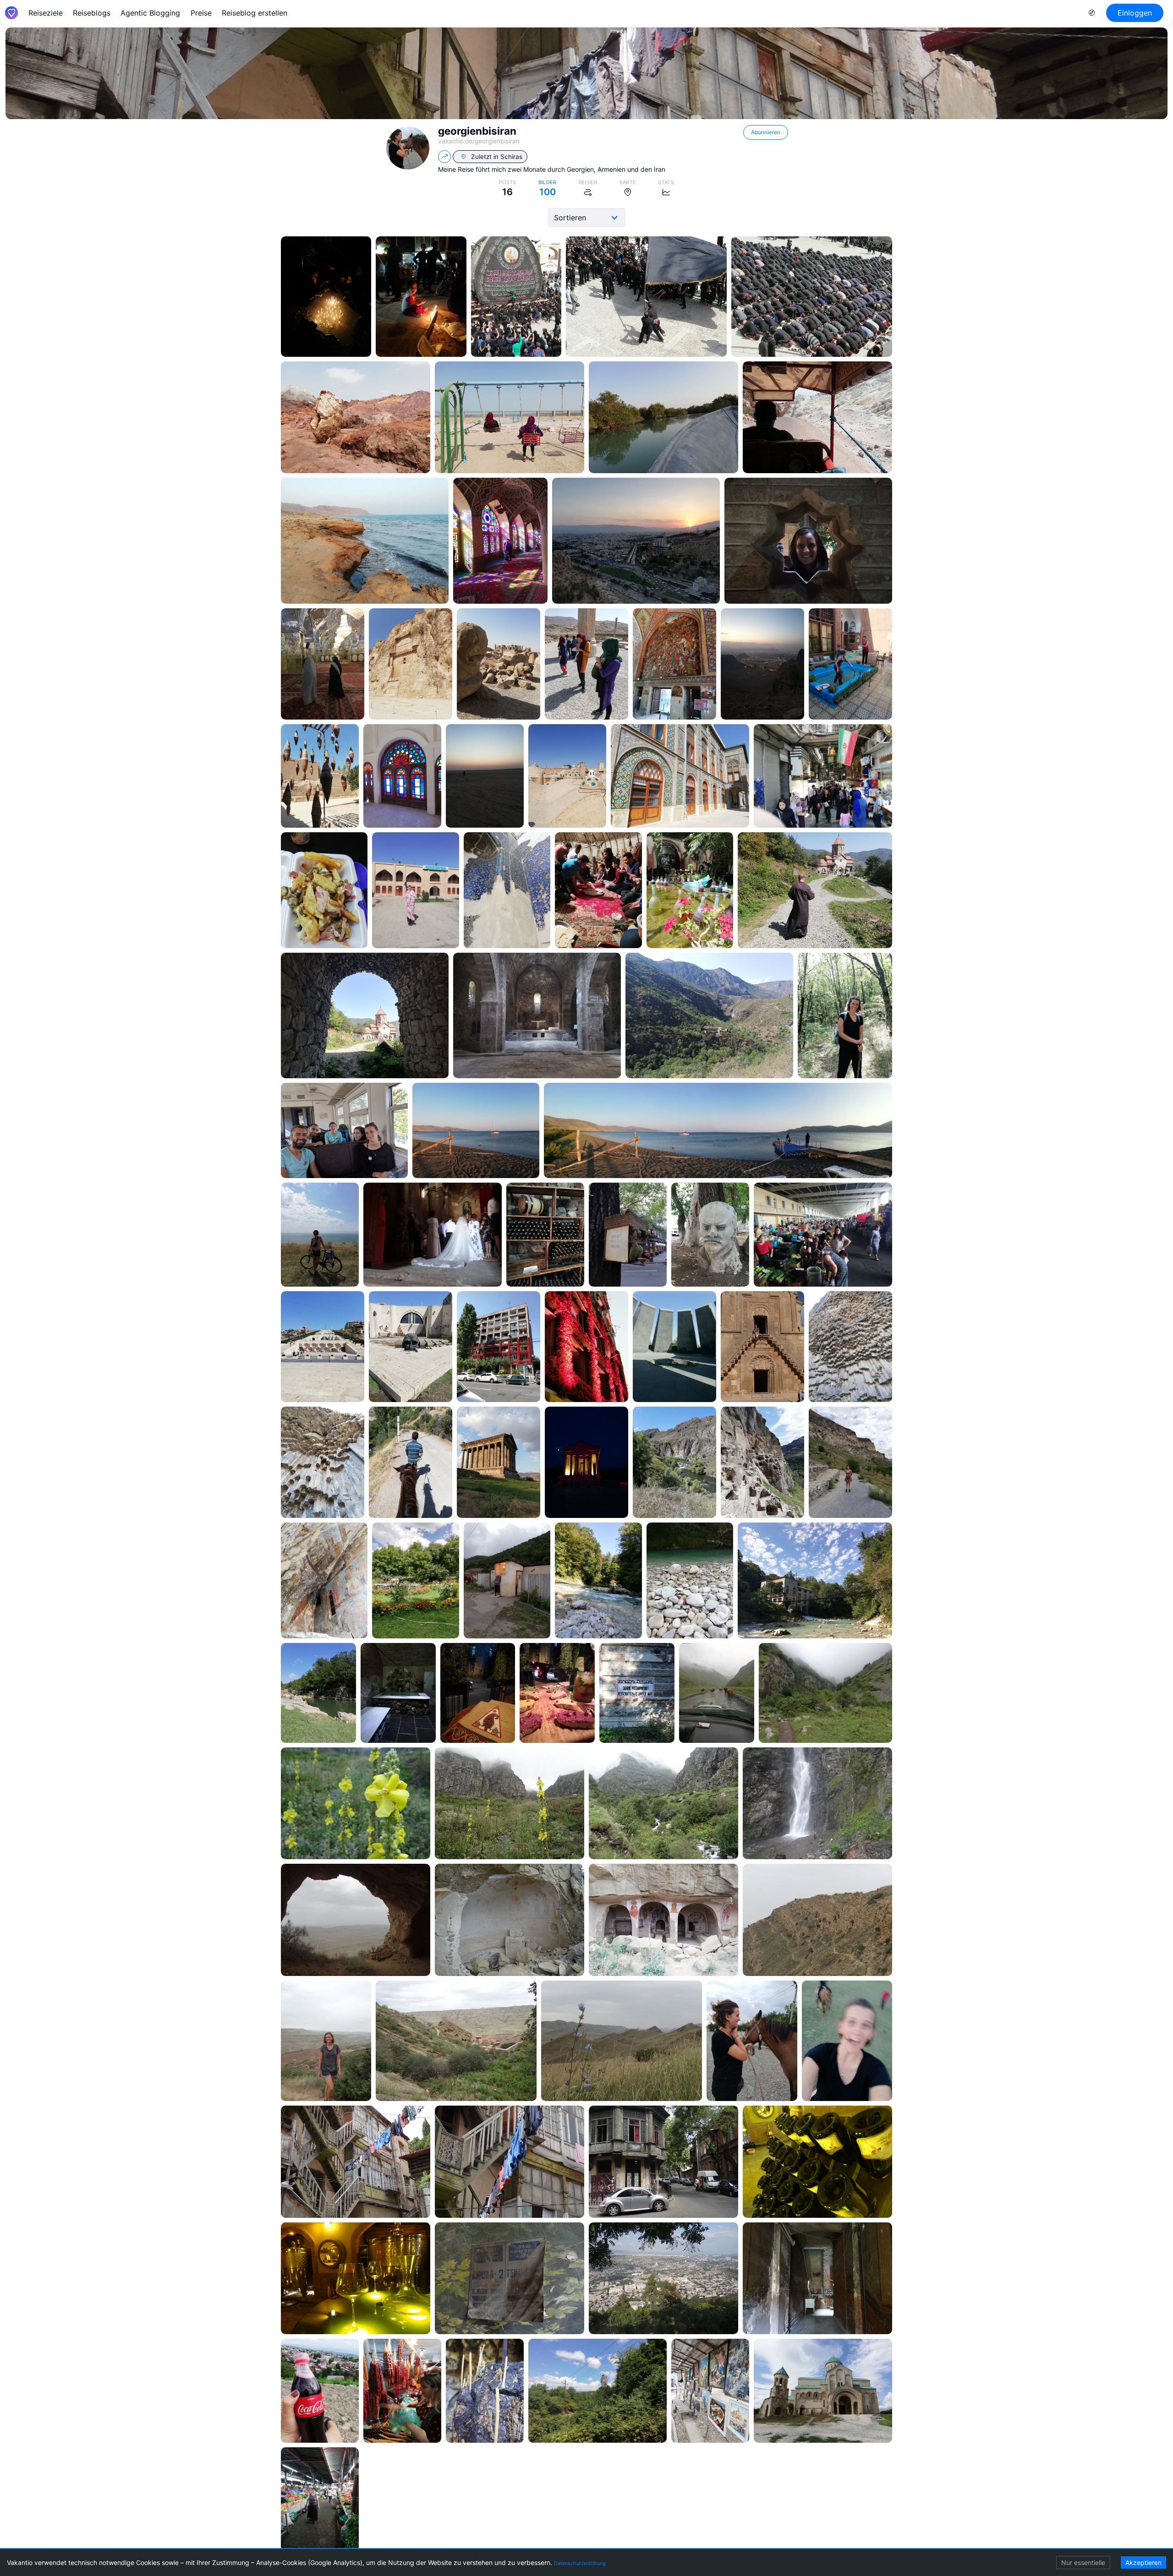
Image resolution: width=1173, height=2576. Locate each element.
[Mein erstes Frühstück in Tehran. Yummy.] (324, 890)
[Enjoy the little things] (628, 1235)
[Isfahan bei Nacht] (762, 664)
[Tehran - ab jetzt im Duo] (680, 776)
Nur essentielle (1083, 2562)
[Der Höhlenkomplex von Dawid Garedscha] (817, 1920)
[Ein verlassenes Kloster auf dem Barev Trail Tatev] (537, 1016)
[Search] (1092, 13)
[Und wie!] (586, 1347)
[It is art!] (320, 776)
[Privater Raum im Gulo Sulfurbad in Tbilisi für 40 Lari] (398, 1693)
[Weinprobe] (356, 2279)
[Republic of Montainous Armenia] (815, 890)
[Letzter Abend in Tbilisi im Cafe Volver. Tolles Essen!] (478, 1693)
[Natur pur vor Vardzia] (674, 1462)
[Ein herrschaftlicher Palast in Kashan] (402, 776)
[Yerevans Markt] (823, 1235)
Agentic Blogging (150, 13)
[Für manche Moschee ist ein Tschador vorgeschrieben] (415, 890)
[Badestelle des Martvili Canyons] (598, 1580)
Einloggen (1135, 13)
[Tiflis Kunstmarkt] (710, 2391)
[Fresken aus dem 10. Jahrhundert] (510, 1920)
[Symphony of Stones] (850, 1347)
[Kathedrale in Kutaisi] (823, 2391)
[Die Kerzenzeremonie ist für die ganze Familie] (421, 297)
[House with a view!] (815, 1580)
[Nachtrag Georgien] (762, 1462)
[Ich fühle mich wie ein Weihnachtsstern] (808, 541)
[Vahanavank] (365, 1016)
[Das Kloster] (456, 2041)
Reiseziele (46, 13)
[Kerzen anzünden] (485, 2391)
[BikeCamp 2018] (344, 1130)
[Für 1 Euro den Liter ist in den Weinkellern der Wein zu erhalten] (817, 2162)
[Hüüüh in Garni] (411, 1462)
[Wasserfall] (817, 1804)
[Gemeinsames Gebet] (812, 297)
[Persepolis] (499, 664)
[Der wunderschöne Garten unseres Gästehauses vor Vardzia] (415, 1580)
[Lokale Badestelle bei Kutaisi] (318, 1693)
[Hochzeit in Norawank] (433, 1235)
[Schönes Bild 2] (510, 1804)
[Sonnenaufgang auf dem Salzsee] (485, 776)
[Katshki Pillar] (597, 2391)
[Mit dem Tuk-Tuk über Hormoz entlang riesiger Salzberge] (817, 418)
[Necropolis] (411, 664)
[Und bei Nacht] (586, 1462)
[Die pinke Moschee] (500, 541)
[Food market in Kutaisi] (320, 2499)
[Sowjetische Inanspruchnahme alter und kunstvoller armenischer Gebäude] (510, 2279)
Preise (201, 13)
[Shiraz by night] (636, 541)
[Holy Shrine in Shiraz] (323, 664)
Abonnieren (766, 132)
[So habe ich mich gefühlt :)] (847, 2041)
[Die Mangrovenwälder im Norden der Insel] (663, 418)
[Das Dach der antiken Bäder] (567, 776)
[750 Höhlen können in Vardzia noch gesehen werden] (850, 1462)
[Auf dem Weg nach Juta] (717, 1693)
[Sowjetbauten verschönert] (499, 1347)
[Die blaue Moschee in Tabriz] (507, 890)
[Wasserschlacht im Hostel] (850, 664)
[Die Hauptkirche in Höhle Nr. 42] (663, 1920)
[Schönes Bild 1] (356, 1804)
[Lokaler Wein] (320, 2391)
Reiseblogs (92, 13)
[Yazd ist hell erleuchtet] (326, 297)
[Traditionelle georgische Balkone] (356, 2162)
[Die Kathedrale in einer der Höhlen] (324, 1580)
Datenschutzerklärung (580, 2563)
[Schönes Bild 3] (663, 1804)
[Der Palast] (674, 664)
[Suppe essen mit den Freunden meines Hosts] (598, 890)
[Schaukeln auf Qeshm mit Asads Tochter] (510, 418)
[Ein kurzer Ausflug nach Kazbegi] (825, 1693)
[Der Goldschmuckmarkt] (823, 776)
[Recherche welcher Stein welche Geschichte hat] (586, 664)
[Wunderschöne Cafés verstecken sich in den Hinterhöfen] (690, 890)
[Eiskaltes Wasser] (690, 1580)
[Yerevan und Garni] (545, 1235)
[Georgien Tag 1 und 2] (402, 2391)
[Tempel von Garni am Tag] (499, 1462)
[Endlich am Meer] (365, 541)
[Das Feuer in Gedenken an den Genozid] (674, 1347)
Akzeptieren (1143, 2562)
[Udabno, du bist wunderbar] (356, 1920)
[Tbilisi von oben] (663, 2279)
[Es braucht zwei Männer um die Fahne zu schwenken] (646, 297)
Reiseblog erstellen (255, 13)
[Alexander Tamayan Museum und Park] (323, 1347)
